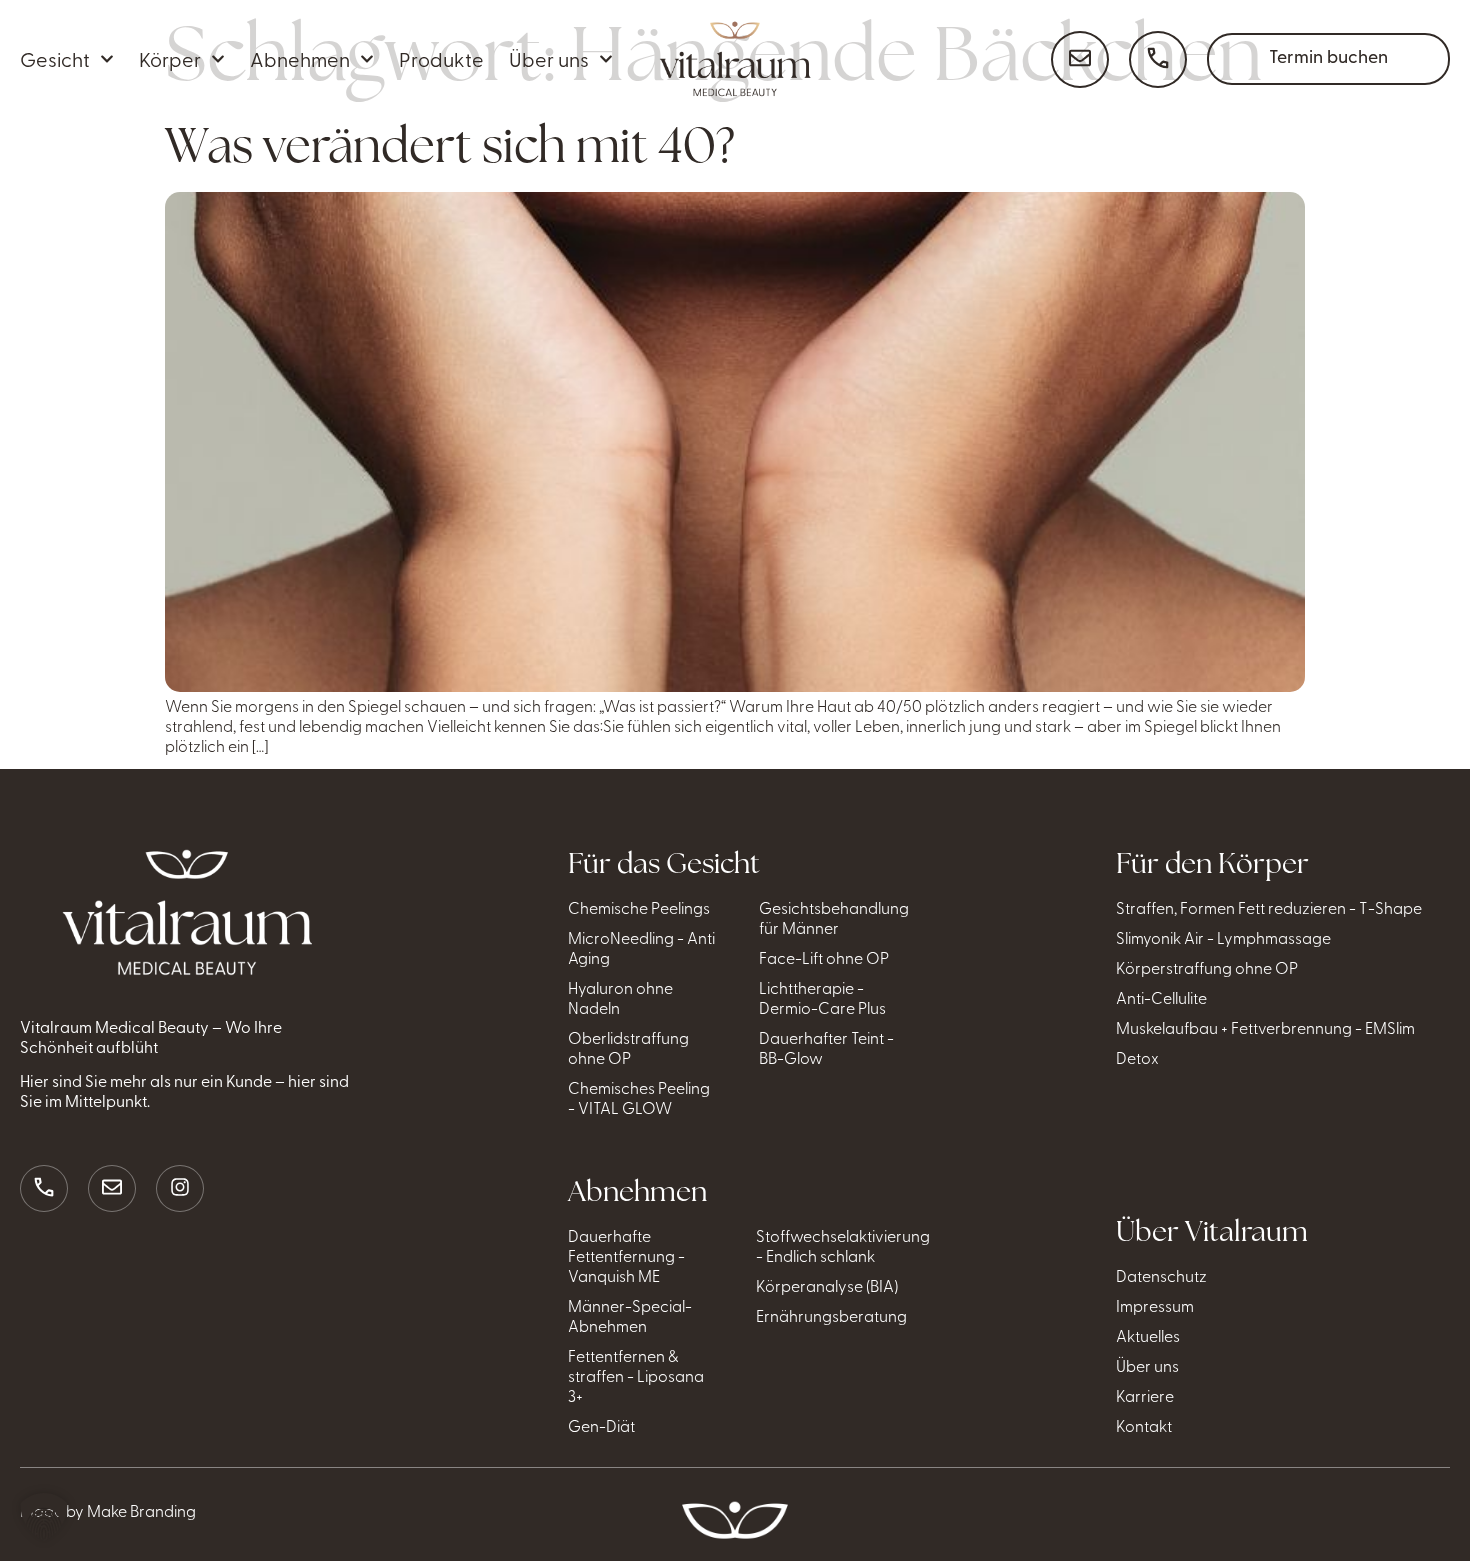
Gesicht (55, 58)
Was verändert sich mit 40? (450, 145)
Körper (170, 58)
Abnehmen (300, 58)
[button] (44, 1517)
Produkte (441, 58)
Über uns (549, 58)
